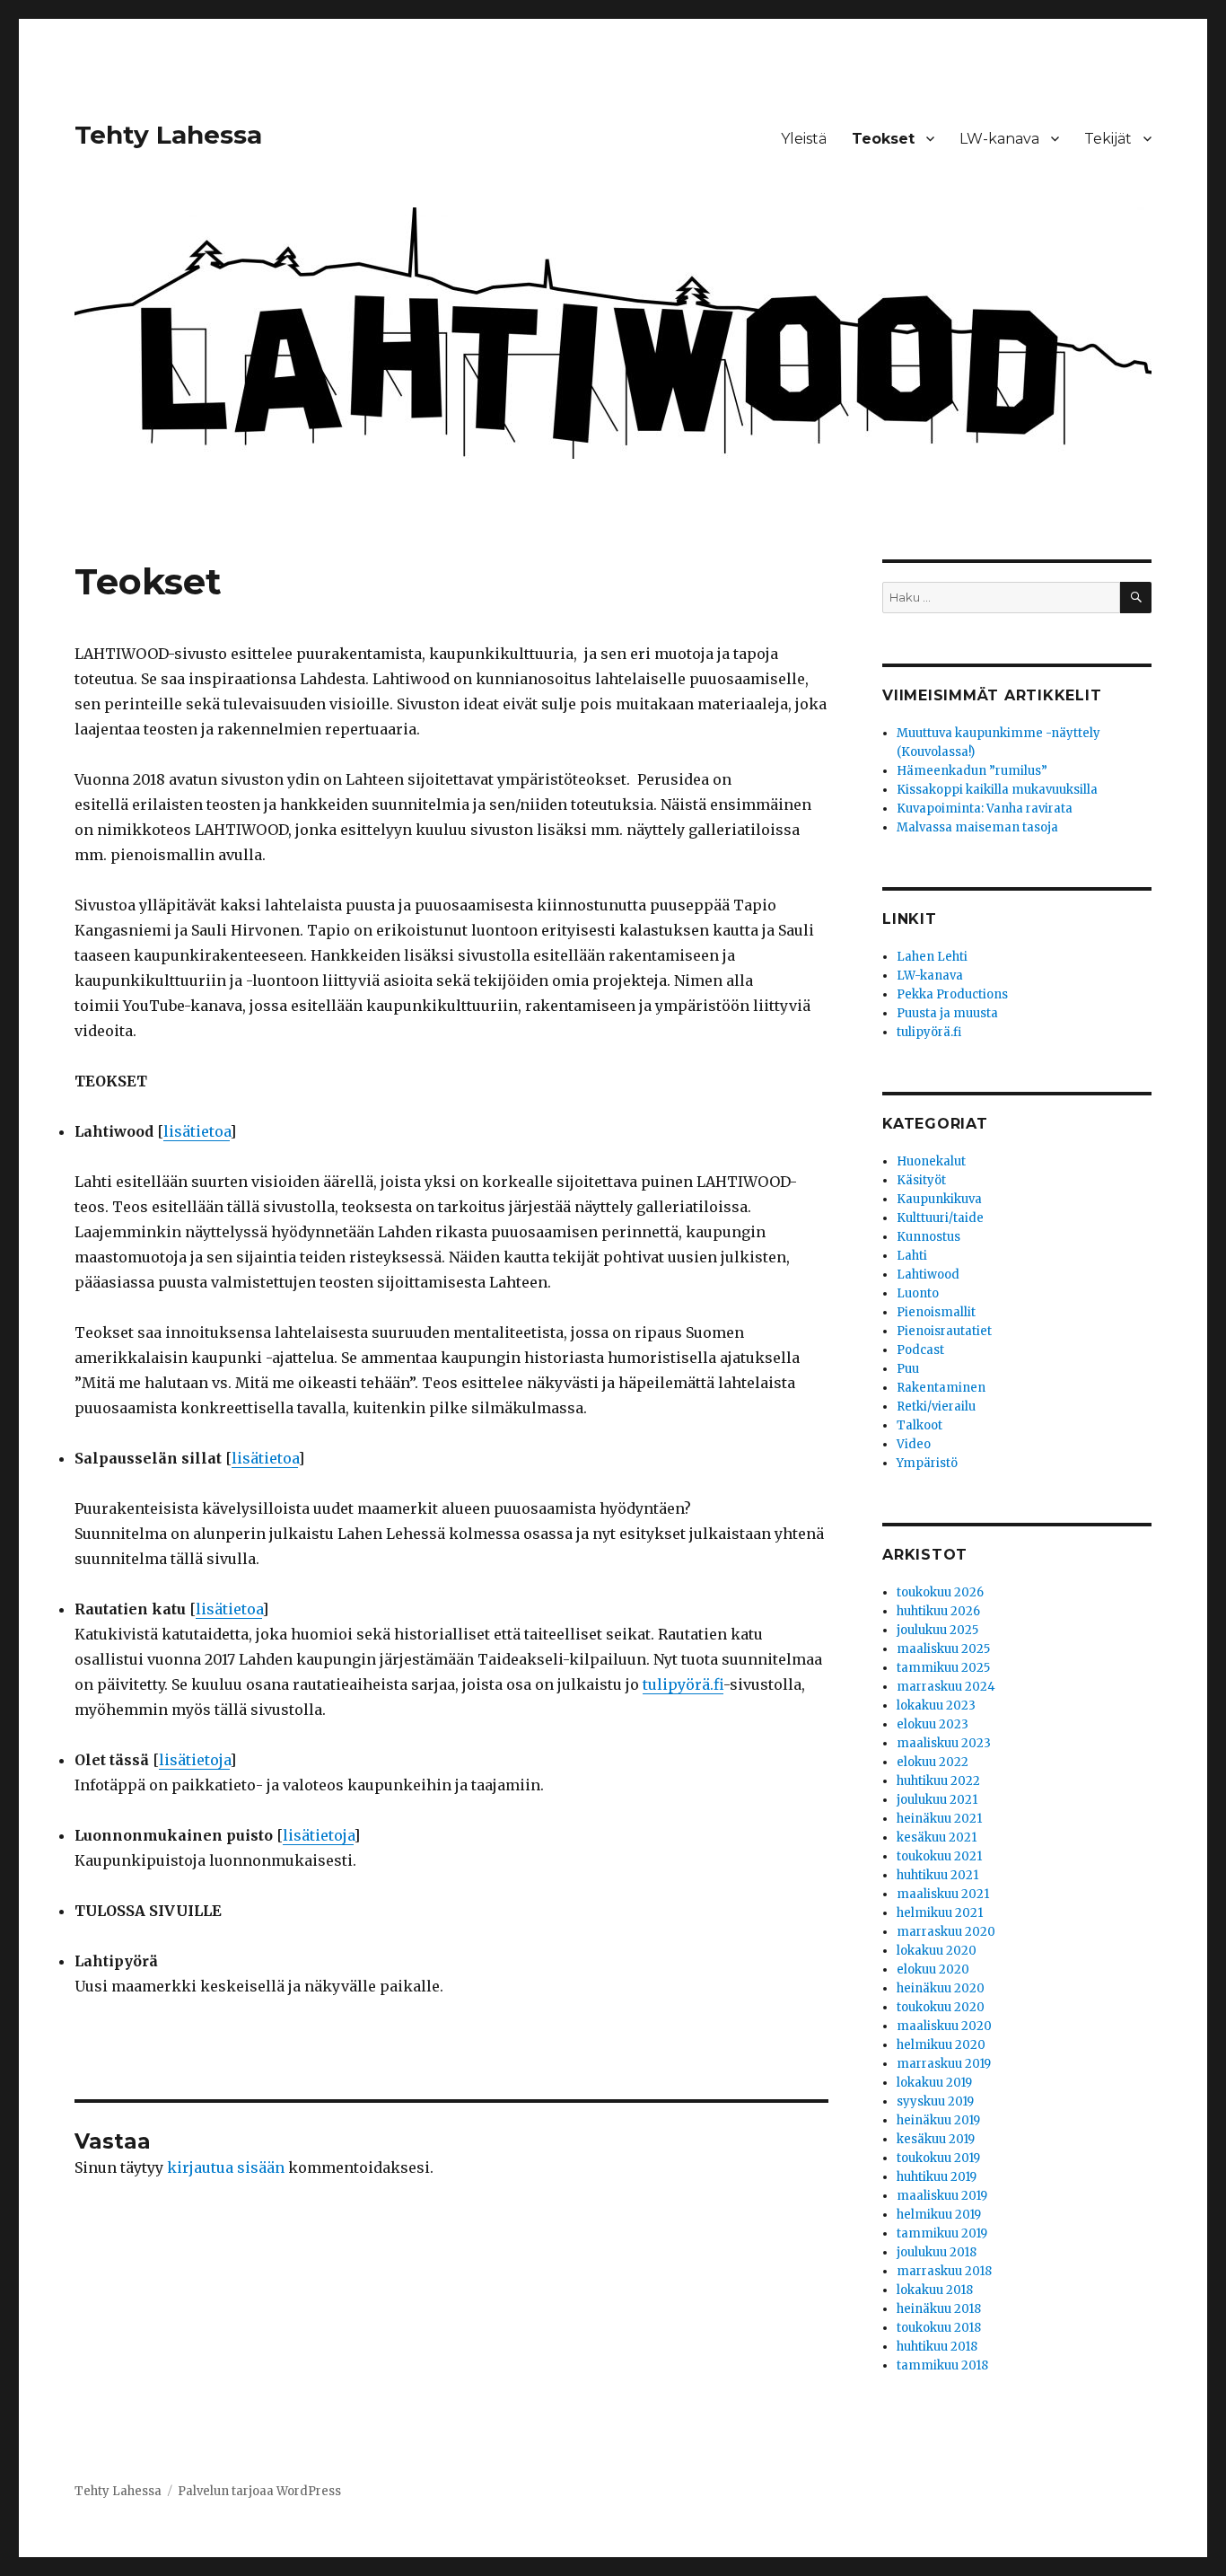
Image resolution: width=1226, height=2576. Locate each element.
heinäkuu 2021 (939, 1819)
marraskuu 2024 (946, 1687)
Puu (908, 1369)
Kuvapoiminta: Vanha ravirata (985, 809)
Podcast (920, 1350)
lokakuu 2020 (937, 1951)
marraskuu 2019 (944, 2064)
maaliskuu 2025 (943, 1649)
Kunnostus (928, 1237)
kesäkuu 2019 (936, 2139)
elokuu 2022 (933, 1762)
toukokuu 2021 (939, 1856)
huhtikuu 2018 (937, 2347)
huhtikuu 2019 (937, 2177)
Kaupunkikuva (939, 1199)
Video (914, 1444)
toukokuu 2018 (939, 2328)
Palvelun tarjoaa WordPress (259, 2491)
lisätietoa (197, 1131)
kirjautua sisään (226, 2167)
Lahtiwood (928, 1275)
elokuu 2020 (933, 1969)
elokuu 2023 (933, 1724)
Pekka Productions (952, 994)
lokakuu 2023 (936, 1706)
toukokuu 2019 (938, 2158)
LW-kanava (999, 139)
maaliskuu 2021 (943, 1894)
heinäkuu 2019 (938, 2120)
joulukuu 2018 (937, 2252)
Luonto (918, 1293)
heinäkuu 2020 (941, 1988)
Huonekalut (931, 1161)
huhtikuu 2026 (938, 1611)
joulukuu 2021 (937, 1800)
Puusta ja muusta (947, 1013)
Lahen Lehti (932, 957)
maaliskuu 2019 (942, 2196)
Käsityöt (921, 1180)
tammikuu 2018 (942, 2365)
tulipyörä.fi (683, 1684)
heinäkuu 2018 (939, 2309)
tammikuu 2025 (943, 1668)
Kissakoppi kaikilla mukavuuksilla (997, 790)
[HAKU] (1136, 598)
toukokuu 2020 (941, 2007)
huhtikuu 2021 (937, 1875)
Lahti (912, 1256)
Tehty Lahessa (168, 135)
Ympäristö (927, 1463)
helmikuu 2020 (941, 2045)
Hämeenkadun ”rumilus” (972, 771)
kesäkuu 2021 (937, 1837)
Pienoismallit (936, 1312)
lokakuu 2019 (934, 2083)
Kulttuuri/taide (940, 1218)
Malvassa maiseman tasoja (977, 827)
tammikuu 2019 (942, 2233)
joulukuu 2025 (937, 1630)
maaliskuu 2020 (944, 2026)
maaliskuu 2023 (944, 1743)
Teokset (883, 139)
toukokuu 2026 (940, 1592)
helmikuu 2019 (939, 2215)
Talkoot (919, 1425)
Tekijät (1108, 139)
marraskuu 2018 (944, 2271)
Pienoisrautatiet (944, 1331)
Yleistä (804, 139)
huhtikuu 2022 (938, 1781)
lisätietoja (194, 1760)
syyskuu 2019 (935, 2101)
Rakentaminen (941, 1388)
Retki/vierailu (936, 1407)
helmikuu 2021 (940, 1913)
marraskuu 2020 (946, 1932)
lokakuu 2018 (935, 2290)
